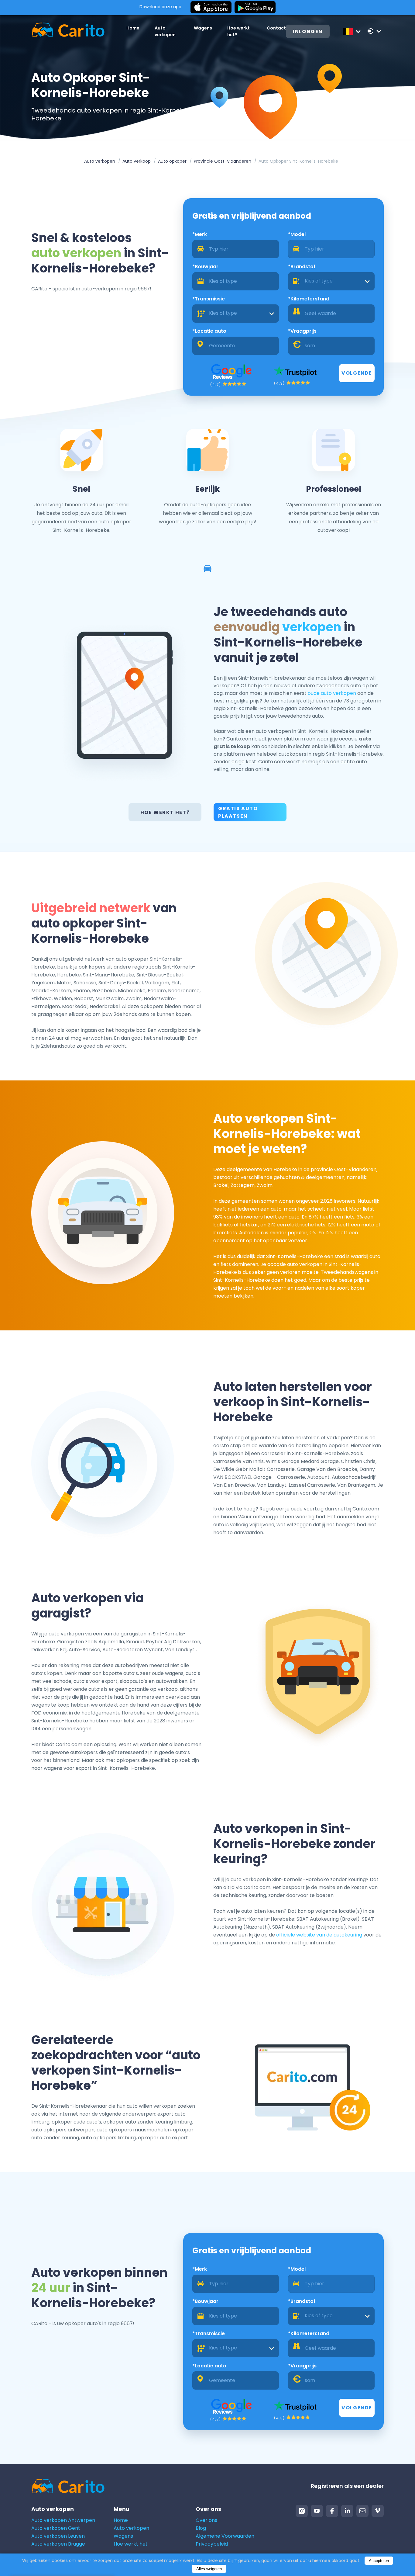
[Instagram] (302, 2511)
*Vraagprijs (302, 331)
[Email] (362, 2511)
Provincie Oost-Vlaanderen (223, 161)
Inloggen (308, 31)
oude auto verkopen (332, 693)
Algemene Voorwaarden (225, 2536)
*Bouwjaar (205, 267)
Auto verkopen (100, 161)
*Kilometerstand (309, 299)
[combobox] (331, 281)
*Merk (200, 234)
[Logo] (68, 31)
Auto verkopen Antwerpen (63, 2520)
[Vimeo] (378, 2511)
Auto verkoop (137, 161)
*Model (297, 234)
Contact (276, 28)
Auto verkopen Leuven (58, 2536)
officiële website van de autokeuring (319, 1935)
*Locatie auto (209, 331)
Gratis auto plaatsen (238, 812)
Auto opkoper (172, 161)
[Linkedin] (347, 2511)
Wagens (203, 28)
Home (133, 28)
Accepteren (379, 2561)
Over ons (206, 2520)
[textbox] (331, 281)
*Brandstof (302, 267)
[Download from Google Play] (255, 8)
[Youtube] (317, 2511)
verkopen (312, 627)
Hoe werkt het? (165, 812)
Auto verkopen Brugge (58, 2544)
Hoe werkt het (131, 2544)
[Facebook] (332, 2511)
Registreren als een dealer (347, 2486)
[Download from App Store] (211, 8)
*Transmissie (209, 299)
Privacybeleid (212, 2544)
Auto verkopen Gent (56, 2528)
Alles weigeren (209, 2569)
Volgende (357, 373)
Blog (201, 2528)
